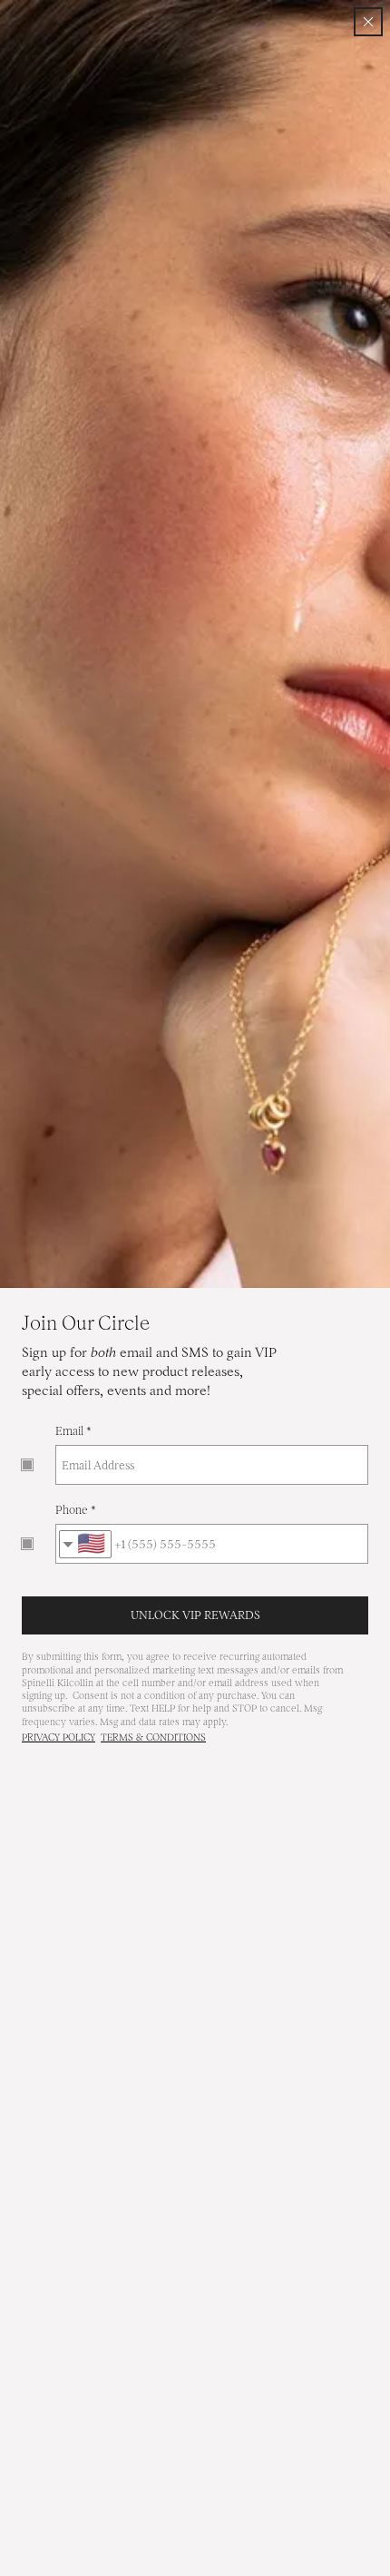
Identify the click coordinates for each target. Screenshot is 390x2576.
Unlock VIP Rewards (195, 1615)
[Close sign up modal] (368, 22)
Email (69, 1431)
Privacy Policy (58, 1737)
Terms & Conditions (153, 1737)
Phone (72, 1510)
